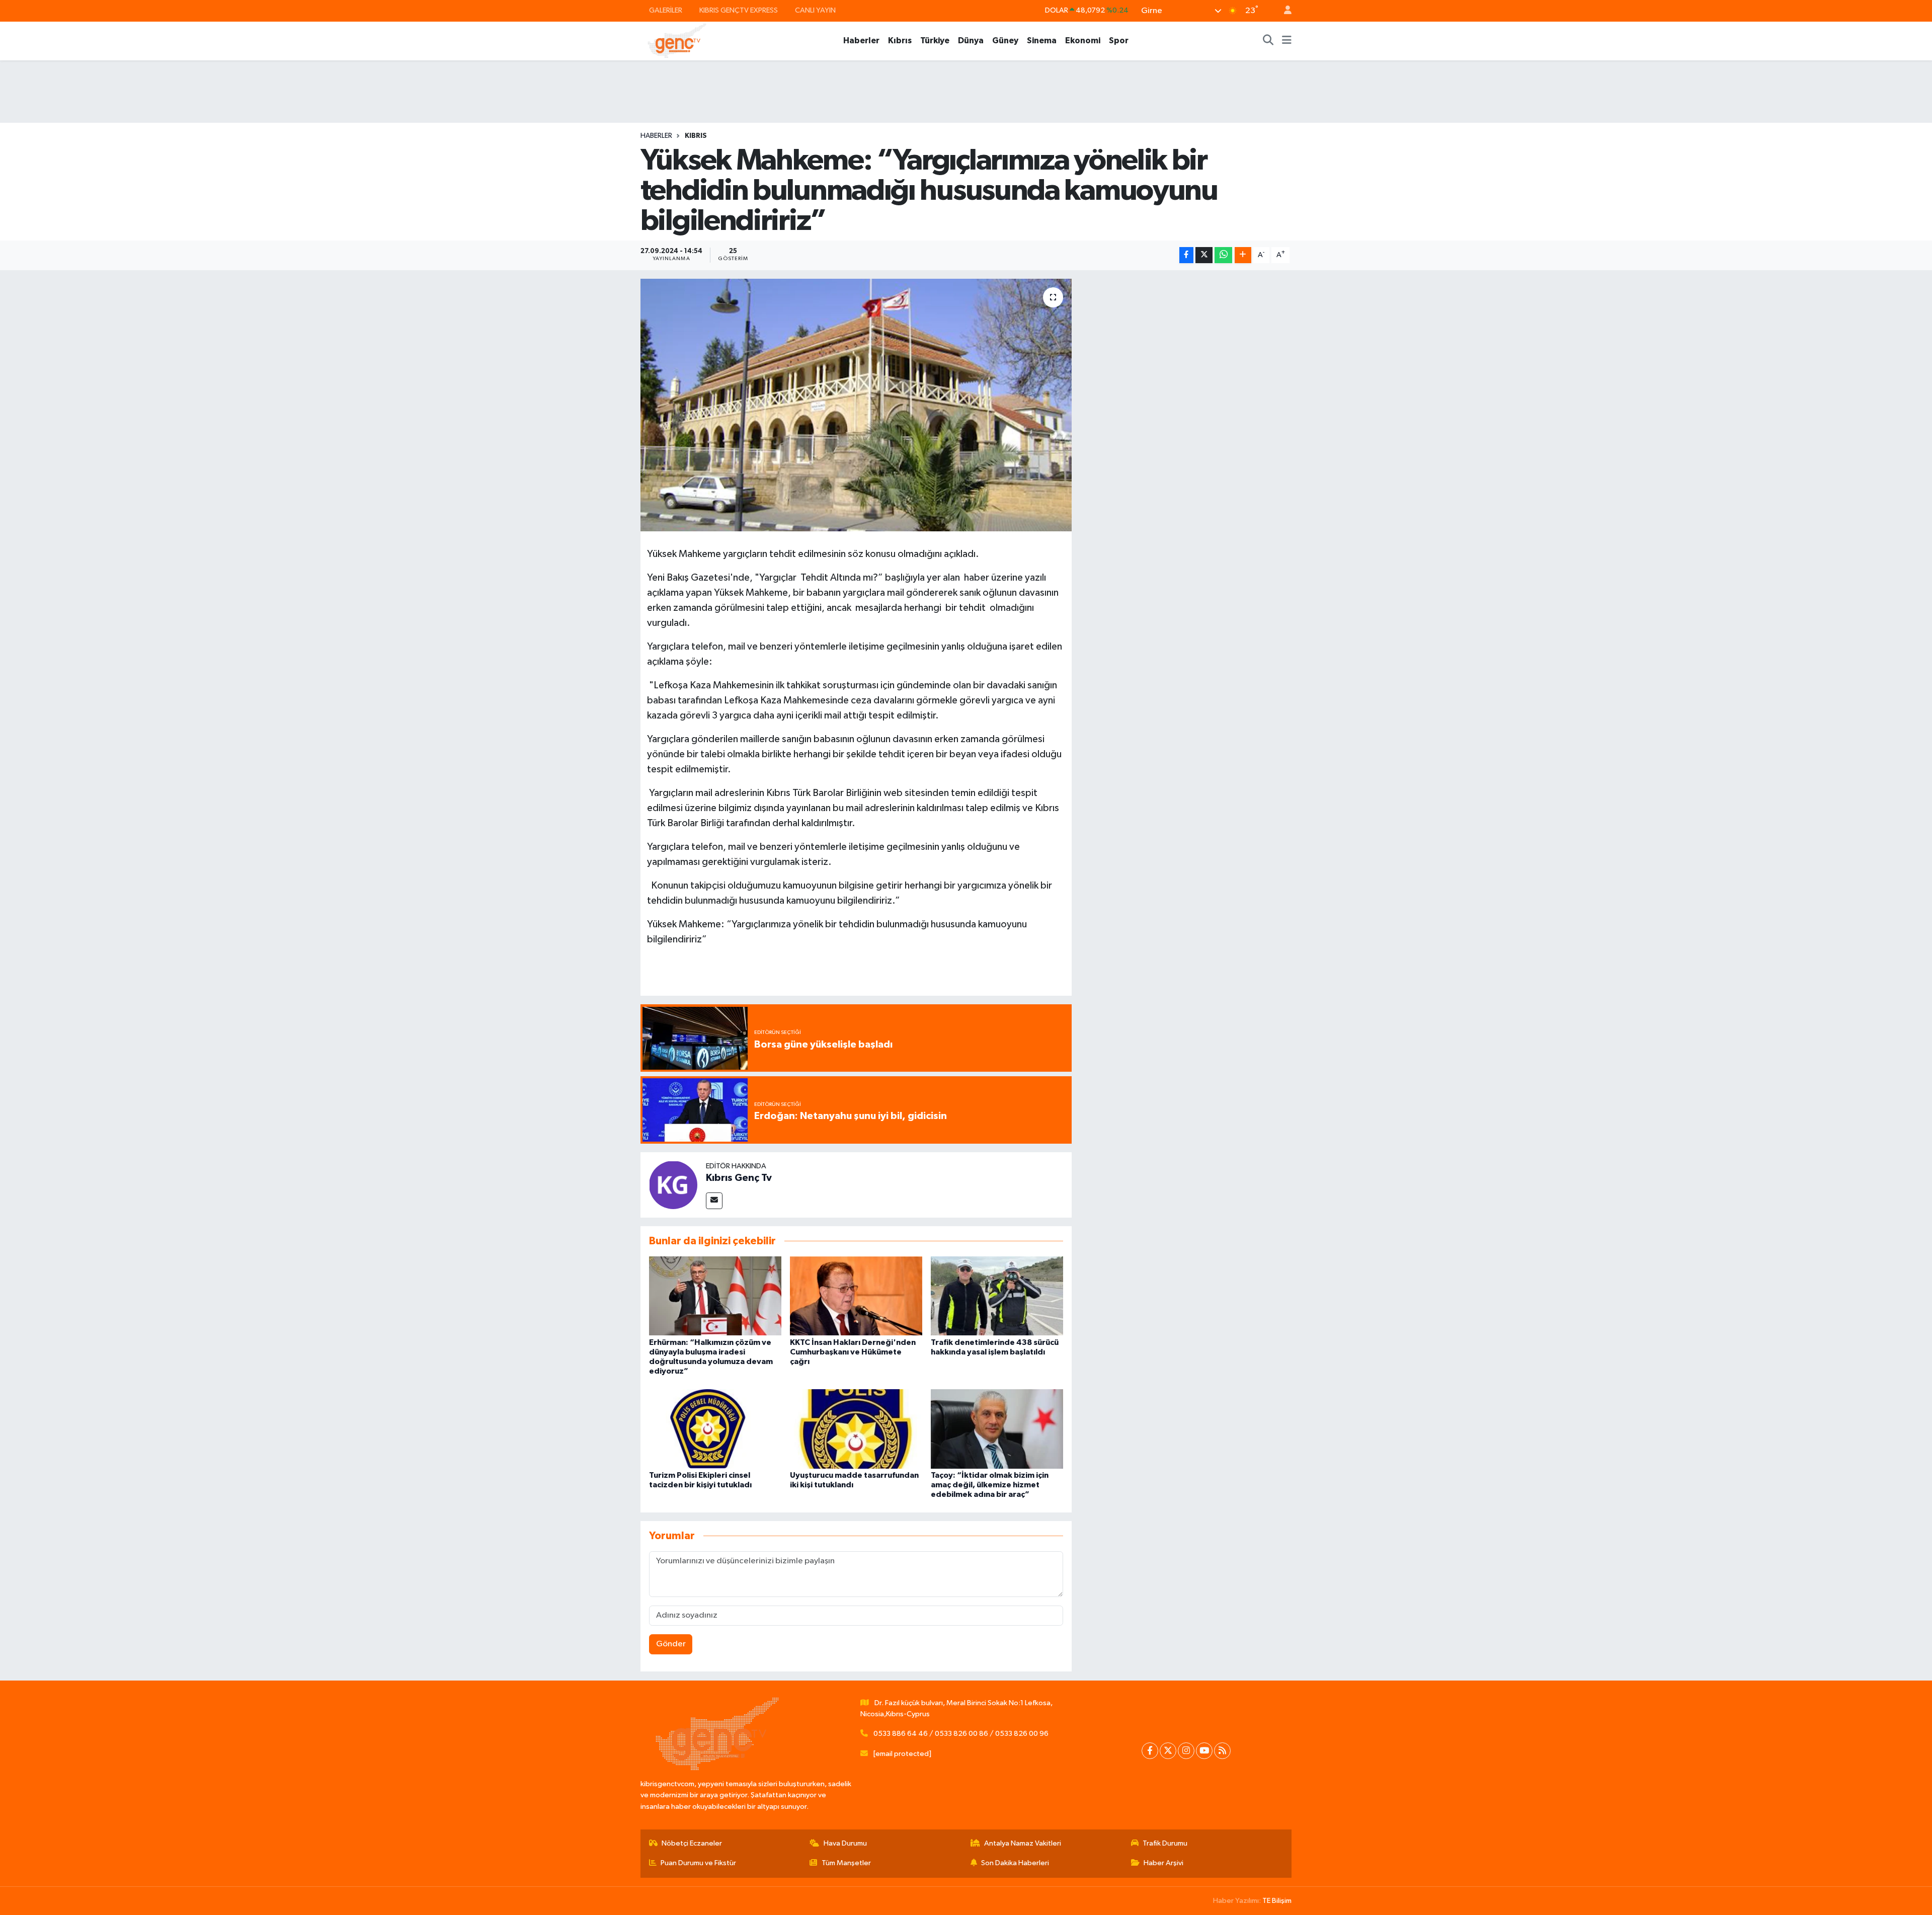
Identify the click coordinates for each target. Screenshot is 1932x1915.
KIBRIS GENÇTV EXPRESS (739, 10)
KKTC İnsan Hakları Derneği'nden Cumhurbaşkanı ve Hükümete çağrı (853, 1352)
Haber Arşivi (1163, 1863)
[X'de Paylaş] (1204, 255)
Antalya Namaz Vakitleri (1023, 1843)
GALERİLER (666, 10)
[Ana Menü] (1287, 41)
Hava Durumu (845, 1843)
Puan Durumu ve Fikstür (698, 1863)
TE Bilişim (1277, 1901)
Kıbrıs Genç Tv (739, 1178)
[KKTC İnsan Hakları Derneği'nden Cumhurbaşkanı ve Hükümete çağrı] (856, 1296)
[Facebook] (1150, 1751)
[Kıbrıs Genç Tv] (673, 1185)
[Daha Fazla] (1243, 255)
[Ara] (1268, 41)
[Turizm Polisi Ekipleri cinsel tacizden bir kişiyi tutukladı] (715, 1429)
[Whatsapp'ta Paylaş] (1223, 255)
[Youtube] (1204, 1751)
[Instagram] (1186, 1751)
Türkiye (935, 41)
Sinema (1042, 41)
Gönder (671, 1644)
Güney (1005, 41)
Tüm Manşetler (846, 1863)
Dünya (971, 41)
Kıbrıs (900, 41)
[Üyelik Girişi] (1283, 11)
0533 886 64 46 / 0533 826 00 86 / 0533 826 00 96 (961, 1734)
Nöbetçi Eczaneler (692, 1843)
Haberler (861, 41)
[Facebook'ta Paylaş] (1186, 255)
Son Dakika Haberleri (1015, 1863)
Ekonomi (1083, 41)
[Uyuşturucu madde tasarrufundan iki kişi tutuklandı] (856, 1429)
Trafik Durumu (1165, 1843)
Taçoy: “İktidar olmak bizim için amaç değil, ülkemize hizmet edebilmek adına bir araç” (990, 1485)
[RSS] (1222, 1751)
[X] (1168, 1751)
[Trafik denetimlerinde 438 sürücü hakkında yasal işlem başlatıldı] (997, 1296)
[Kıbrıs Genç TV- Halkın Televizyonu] (677, 41)
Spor (1119, 41)
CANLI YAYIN (815, 10)
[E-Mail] (714, 1201)
